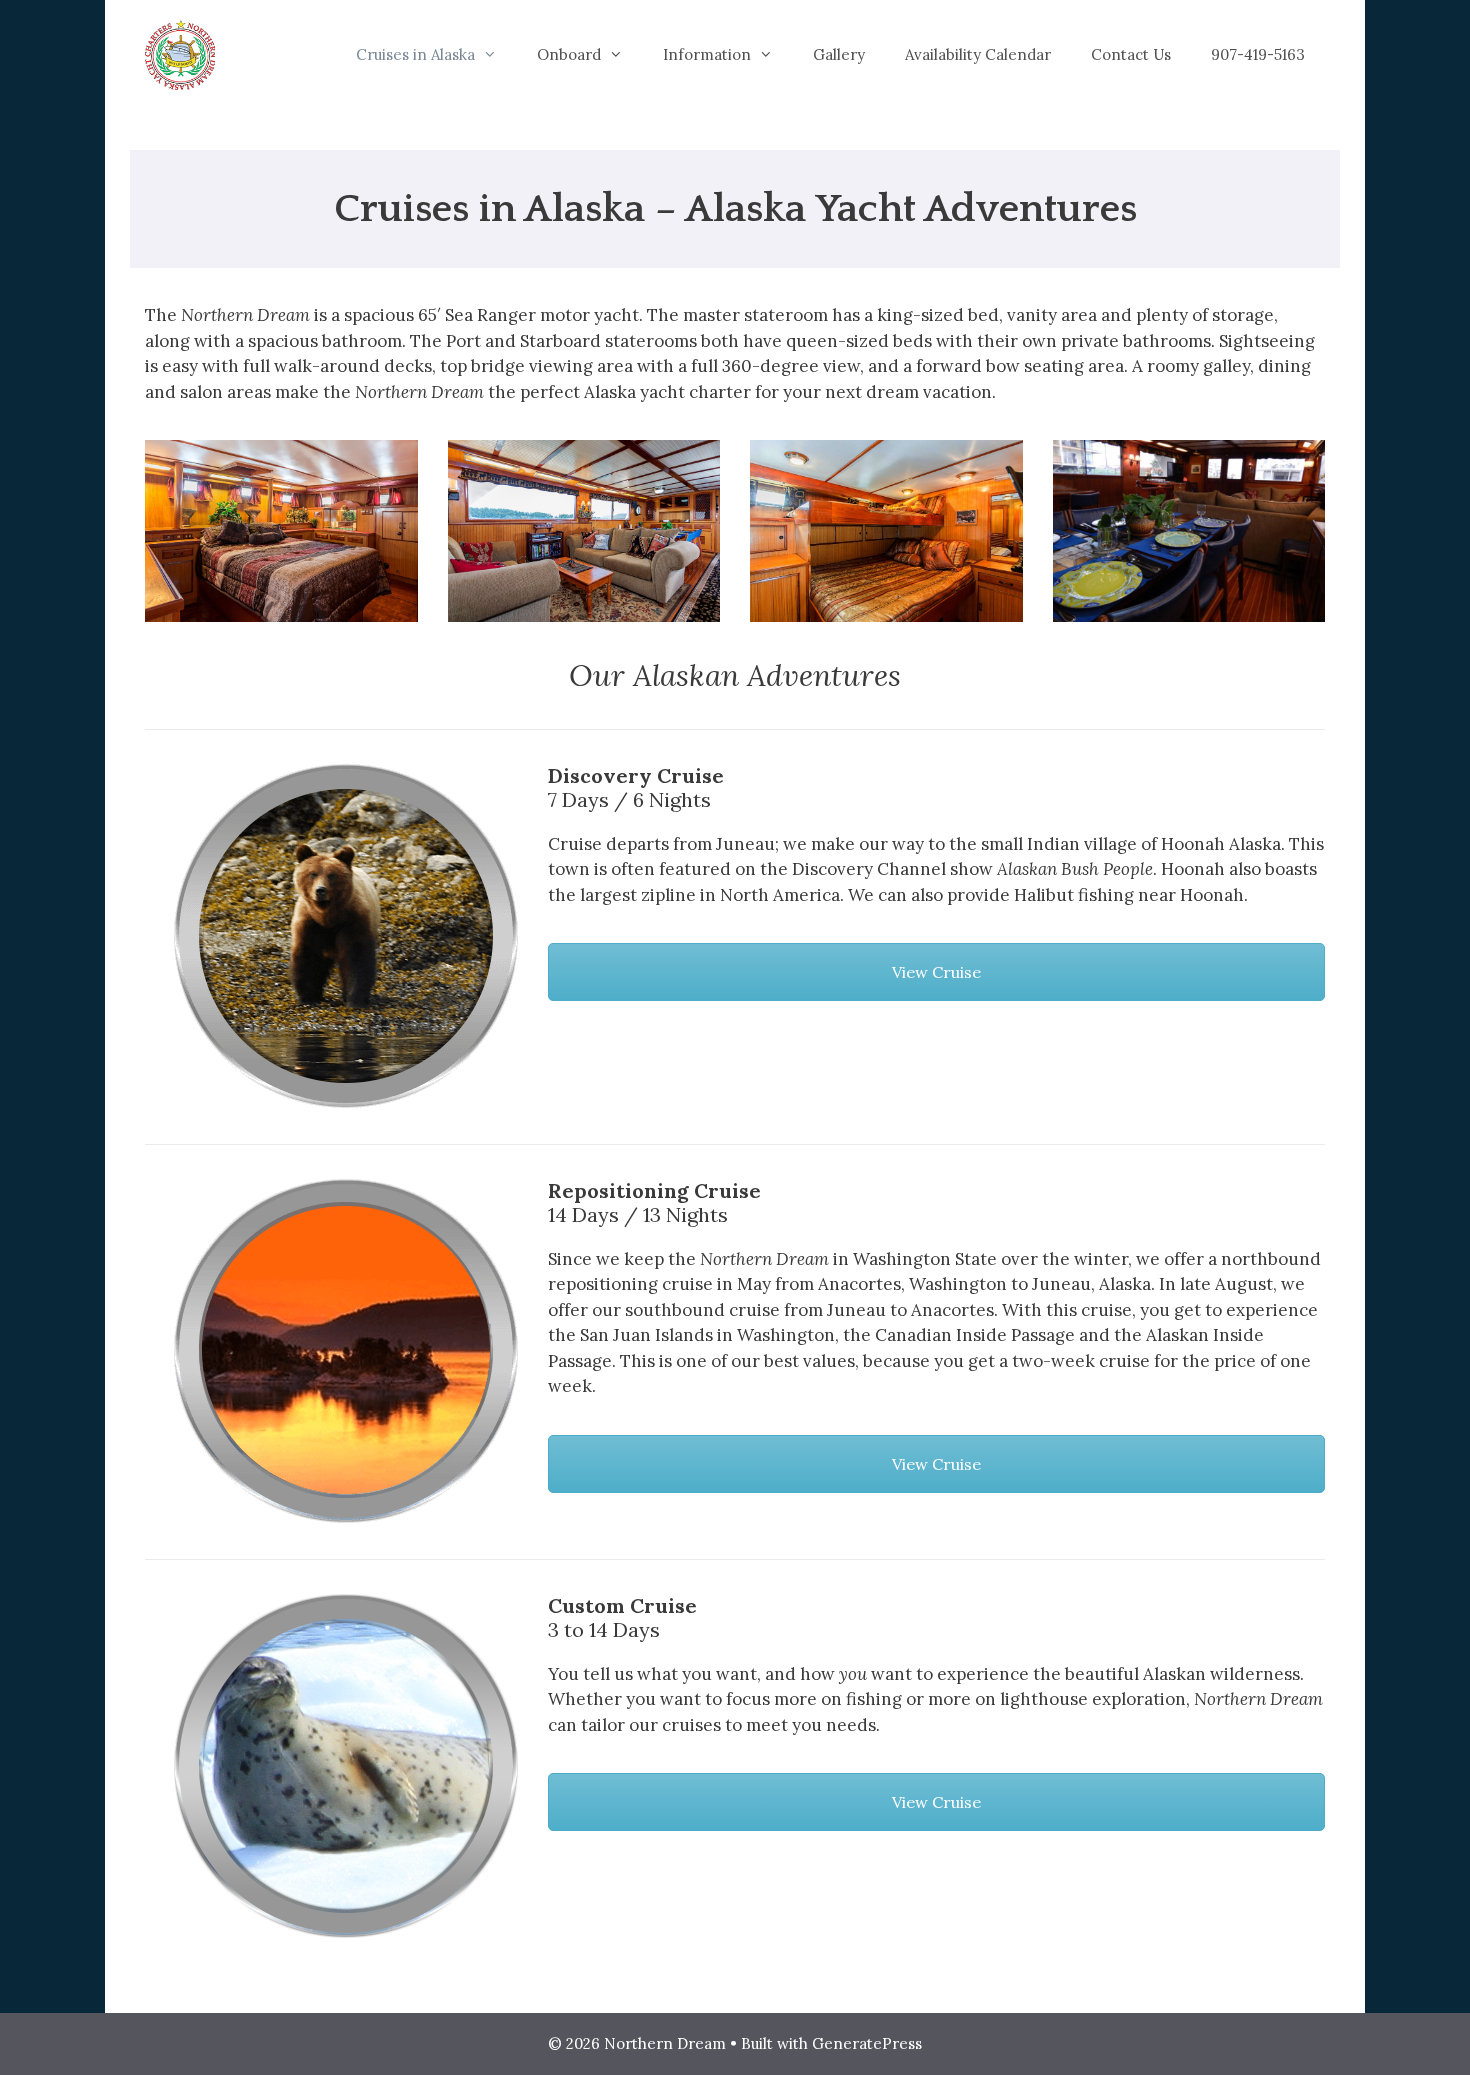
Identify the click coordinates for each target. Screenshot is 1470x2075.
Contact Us (1131, 54)
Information (707, 54)
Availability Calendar (978, 54)
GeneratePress (867, 2043)
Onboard (569, 54)
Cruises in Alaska (415, 54)
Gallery (839, 54)
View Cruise (936, 972)
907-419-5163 (1258, 54)
